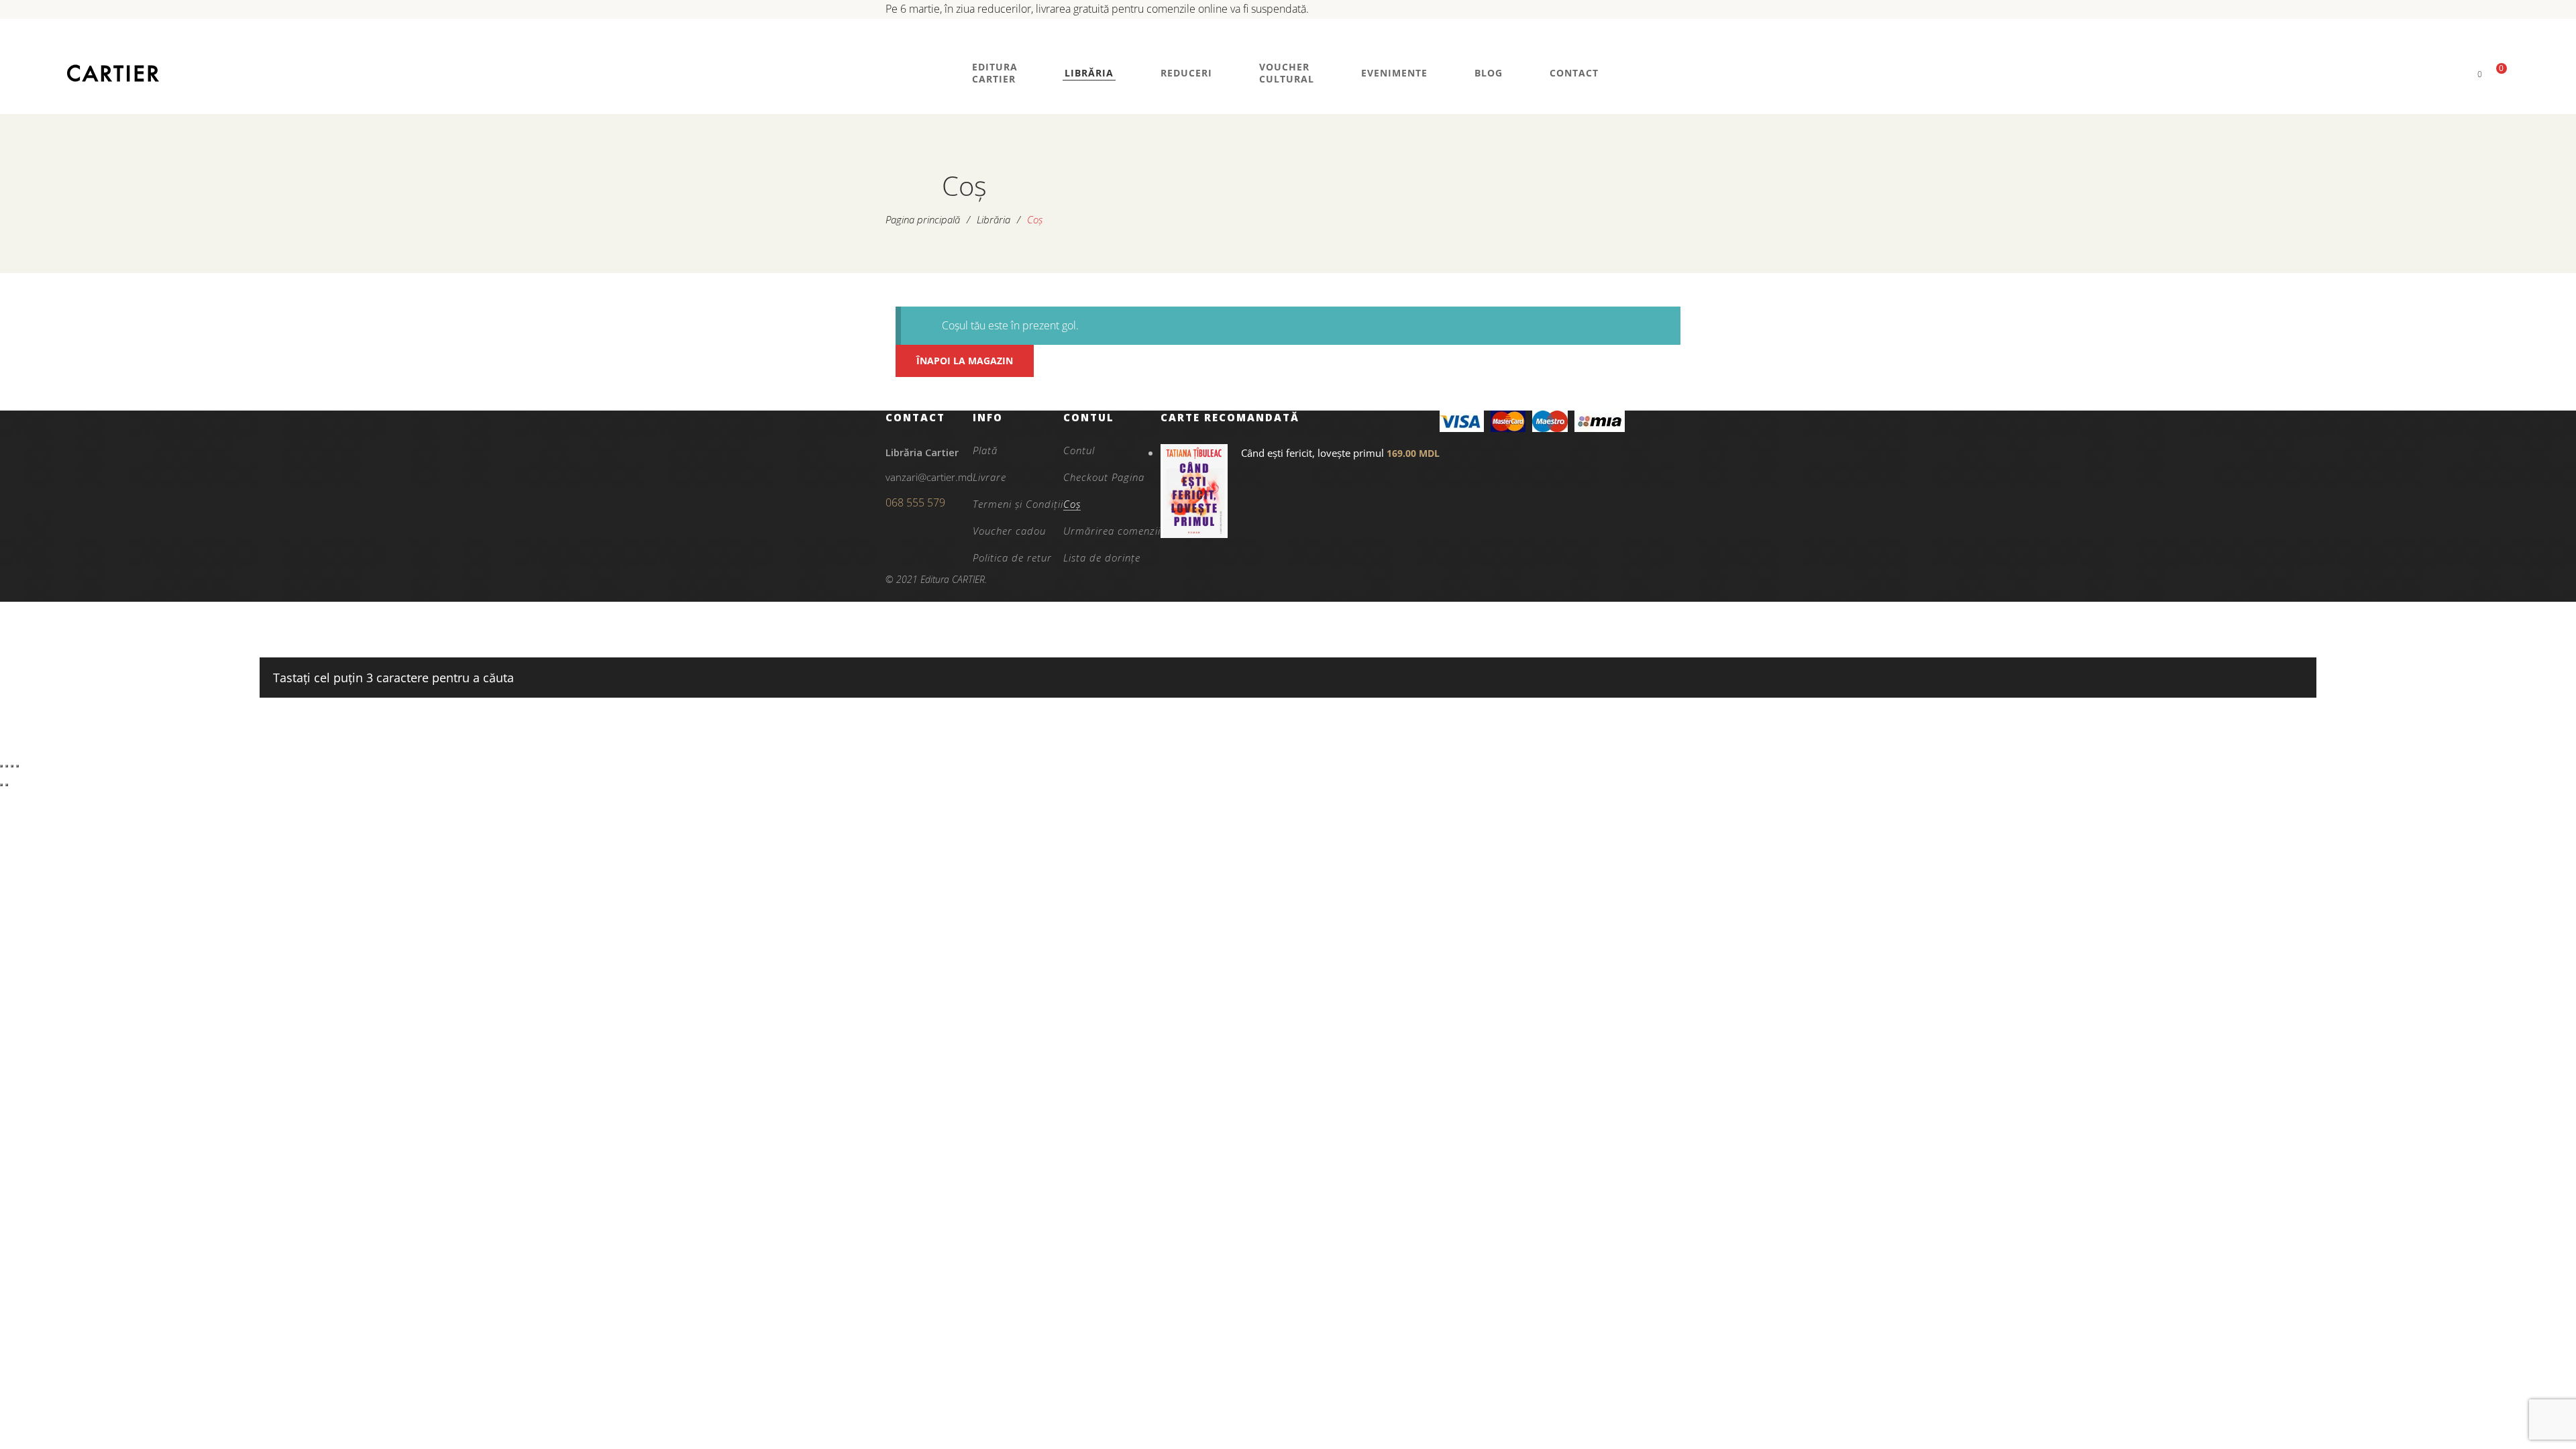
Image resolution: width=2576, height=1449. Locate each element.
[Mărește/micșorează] (1, 766)
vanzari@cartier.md (929, 477)
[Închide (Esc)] (17, 766)
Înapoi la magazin (965, 361)
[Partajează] (12, 766)
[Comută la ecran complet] (7, 766)
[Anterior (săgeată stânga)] (1, 785)
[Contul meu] (2457, 73)
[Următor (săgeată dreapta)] (7, 785)
